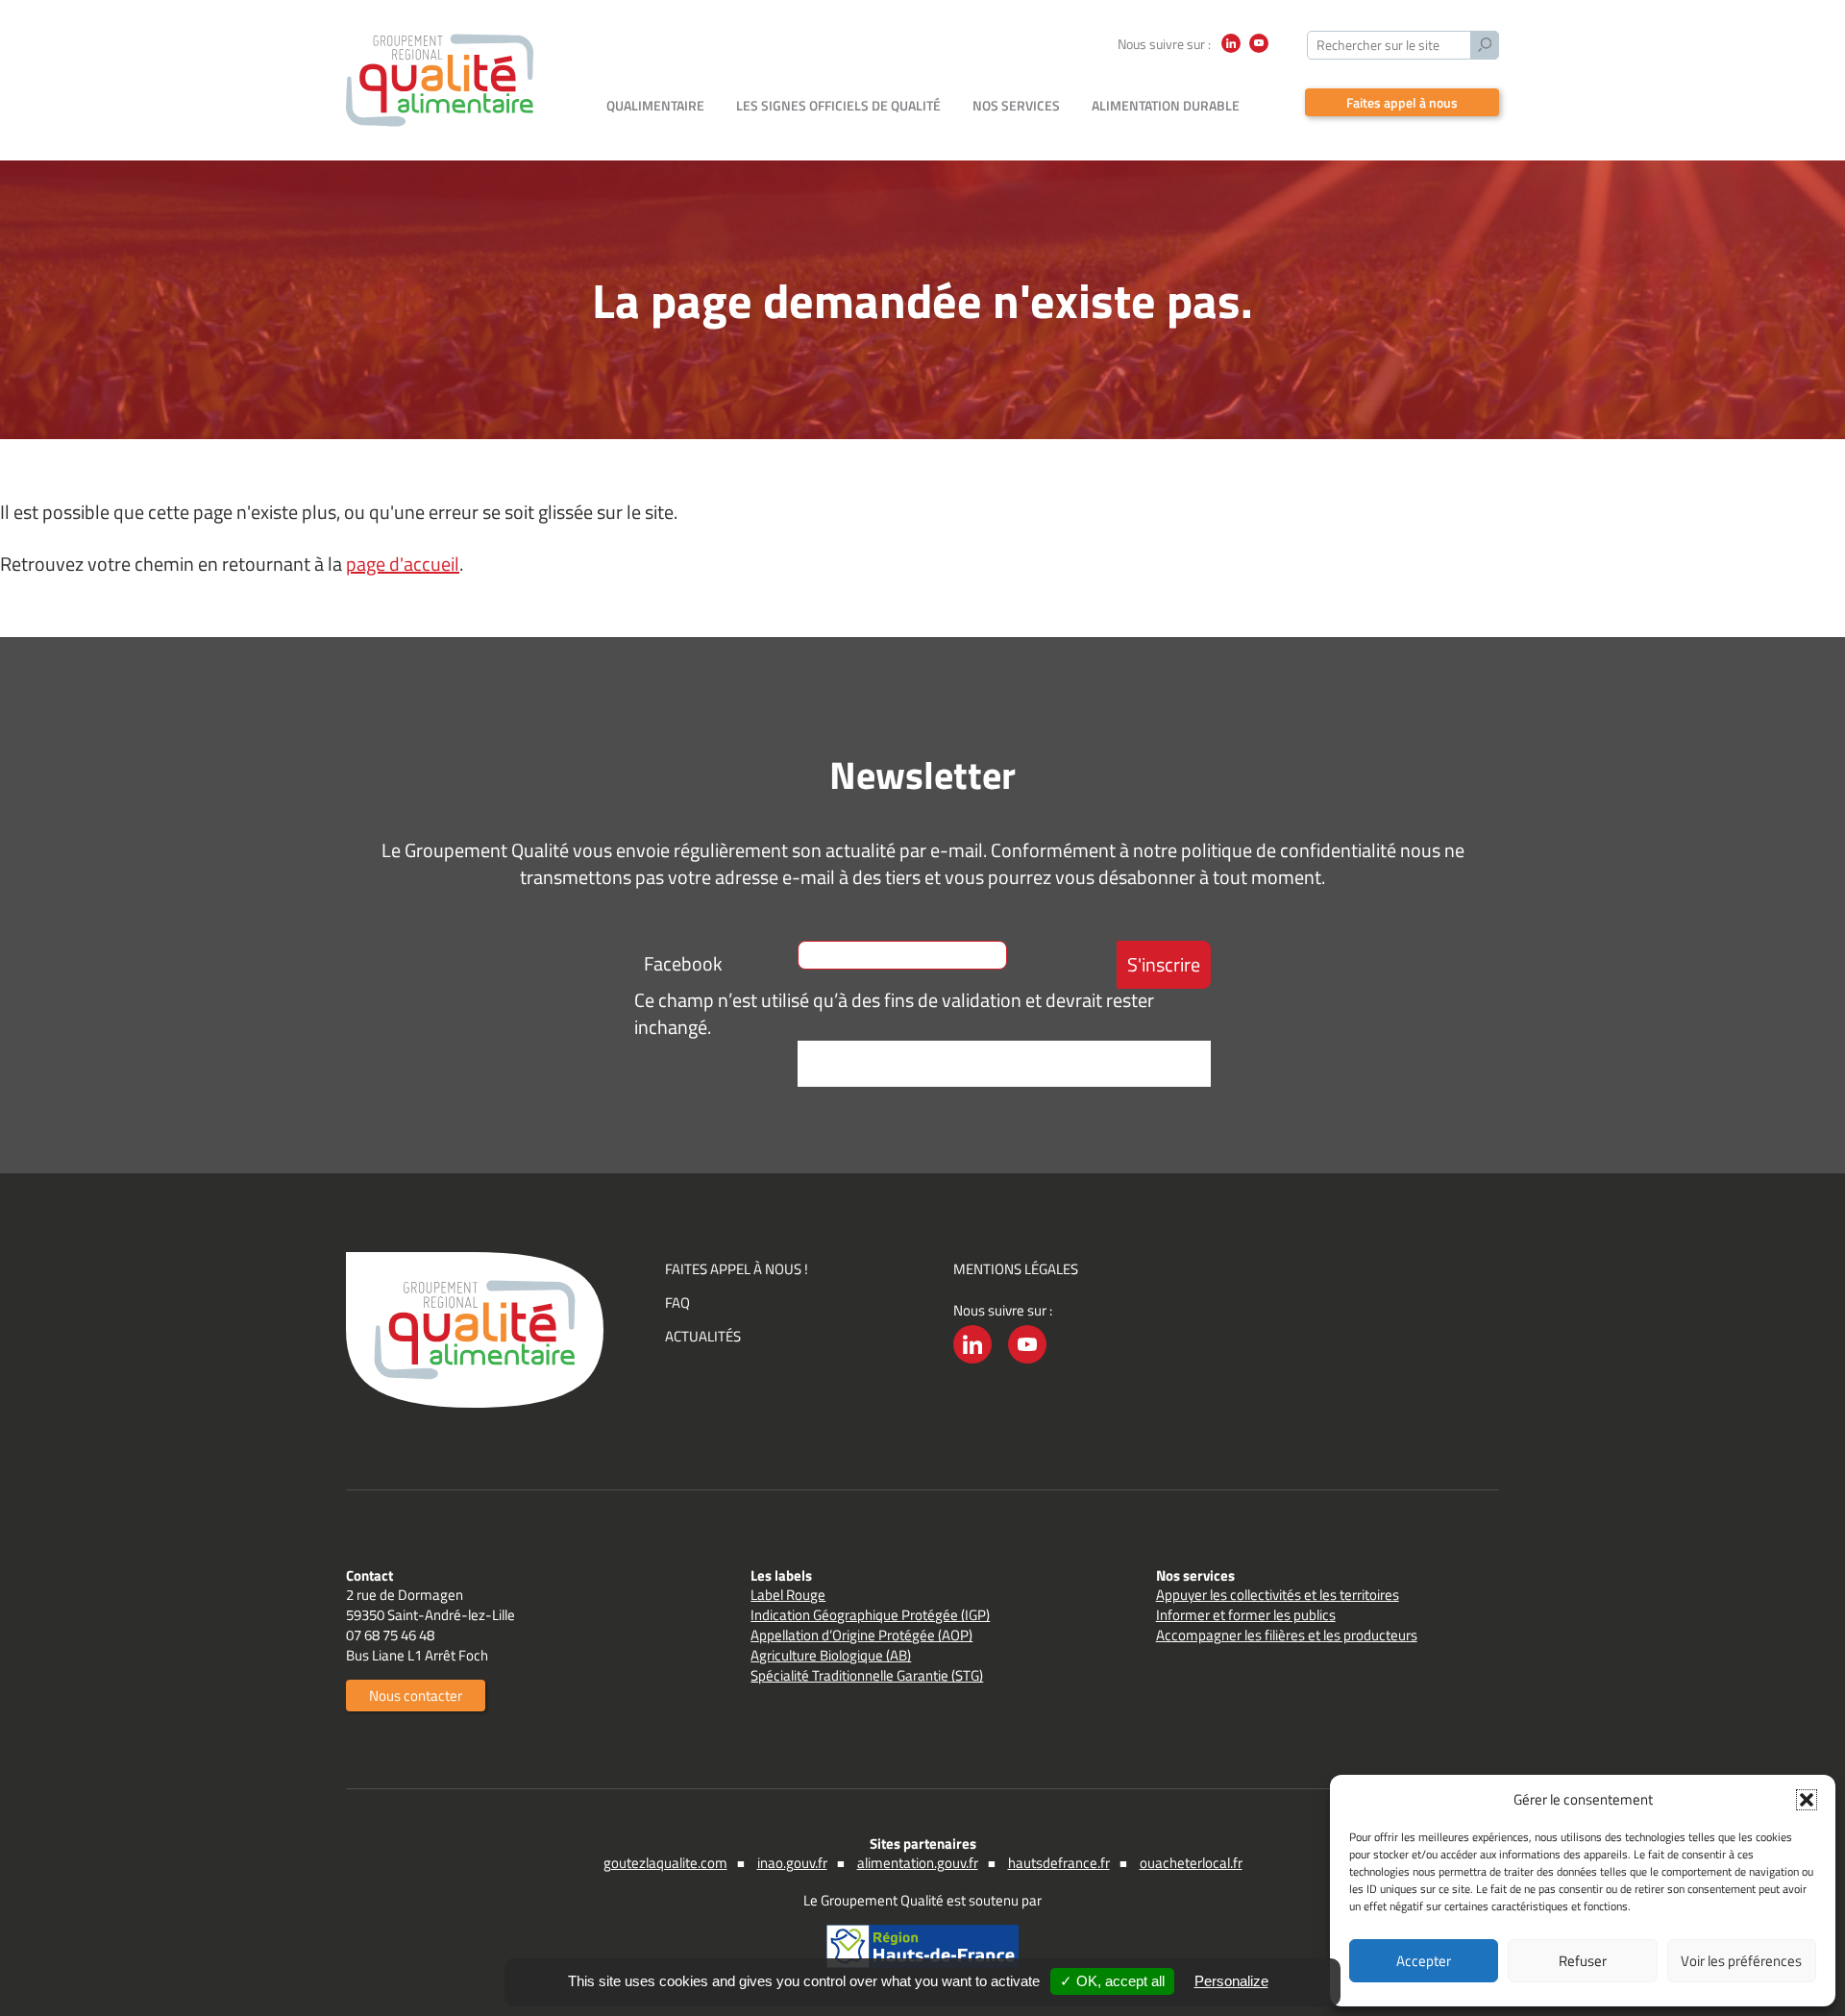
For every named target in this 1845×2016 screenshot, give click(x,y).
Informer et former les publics (1246, 1615)
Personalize (1231, 1981)
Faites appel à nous (1402, 102)
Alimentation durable (1166, 105)
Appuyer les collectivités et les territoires (1278, 1595)
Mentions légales (1016, 1269)
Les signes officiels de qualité (838, 105)
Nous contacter (416, 1696)
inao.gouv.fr (792, 1863)
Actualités (703, 1336)
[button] (1807, 1800)
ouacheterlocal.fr (1191, 1863)
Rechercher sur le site (1378, 45)
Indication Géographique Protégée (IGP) (870, 1615)
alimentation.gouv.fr (918, 1863)
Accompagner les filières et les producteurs (1287, 1635)
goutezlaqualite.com (665, 1863)
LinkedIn (1231, 52)
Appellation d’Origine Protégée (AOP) (861, 1635)
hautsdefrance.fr (1059, 1863)
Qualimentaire (655, 105)
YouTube (1259, 52)
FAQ (677, 1303)
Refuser (1583, 1961)
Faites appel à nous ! (737, 1269)
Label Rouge (788, 1595)
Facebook (683, 963)
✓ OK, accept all (1112, 1981)
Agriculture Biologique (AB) (831, 1655)
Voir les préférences (1741, 1961)
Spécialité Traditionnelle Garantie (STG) (867, 1675)
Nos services (1016, 105)
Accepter (1424, 1961)
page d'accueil (403, 564)
